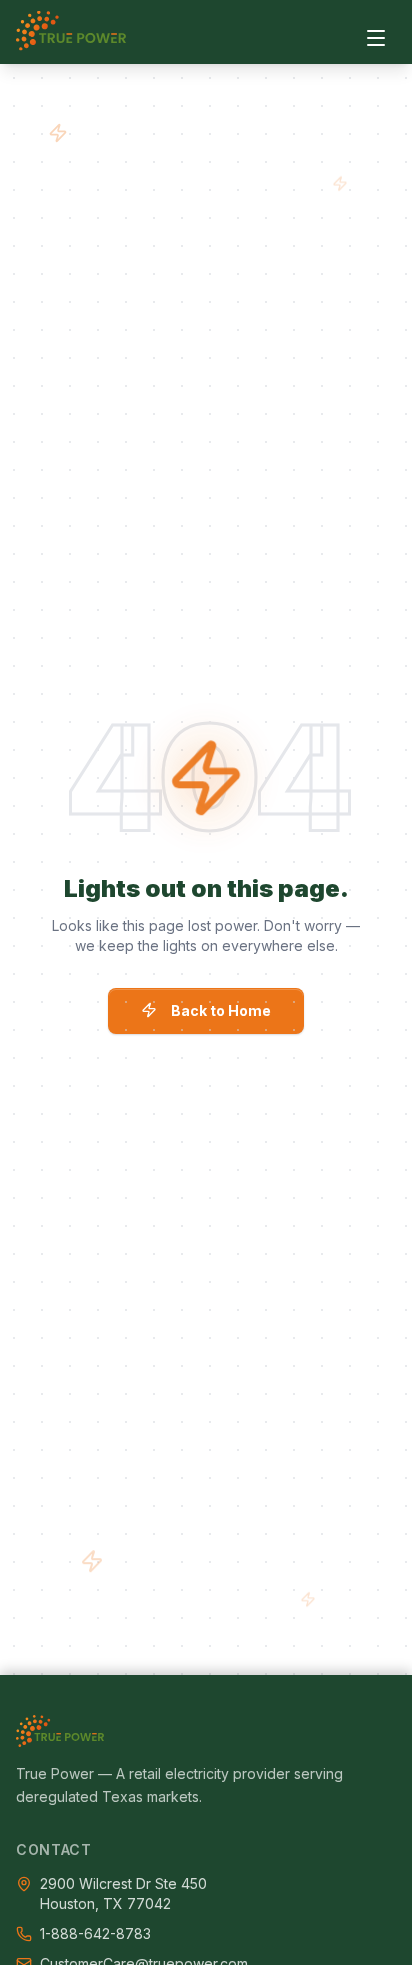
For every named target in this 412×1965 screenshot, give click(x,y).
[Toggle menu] (376, 38)
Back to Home (221, 1010)
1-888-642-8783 (95, 1933)
